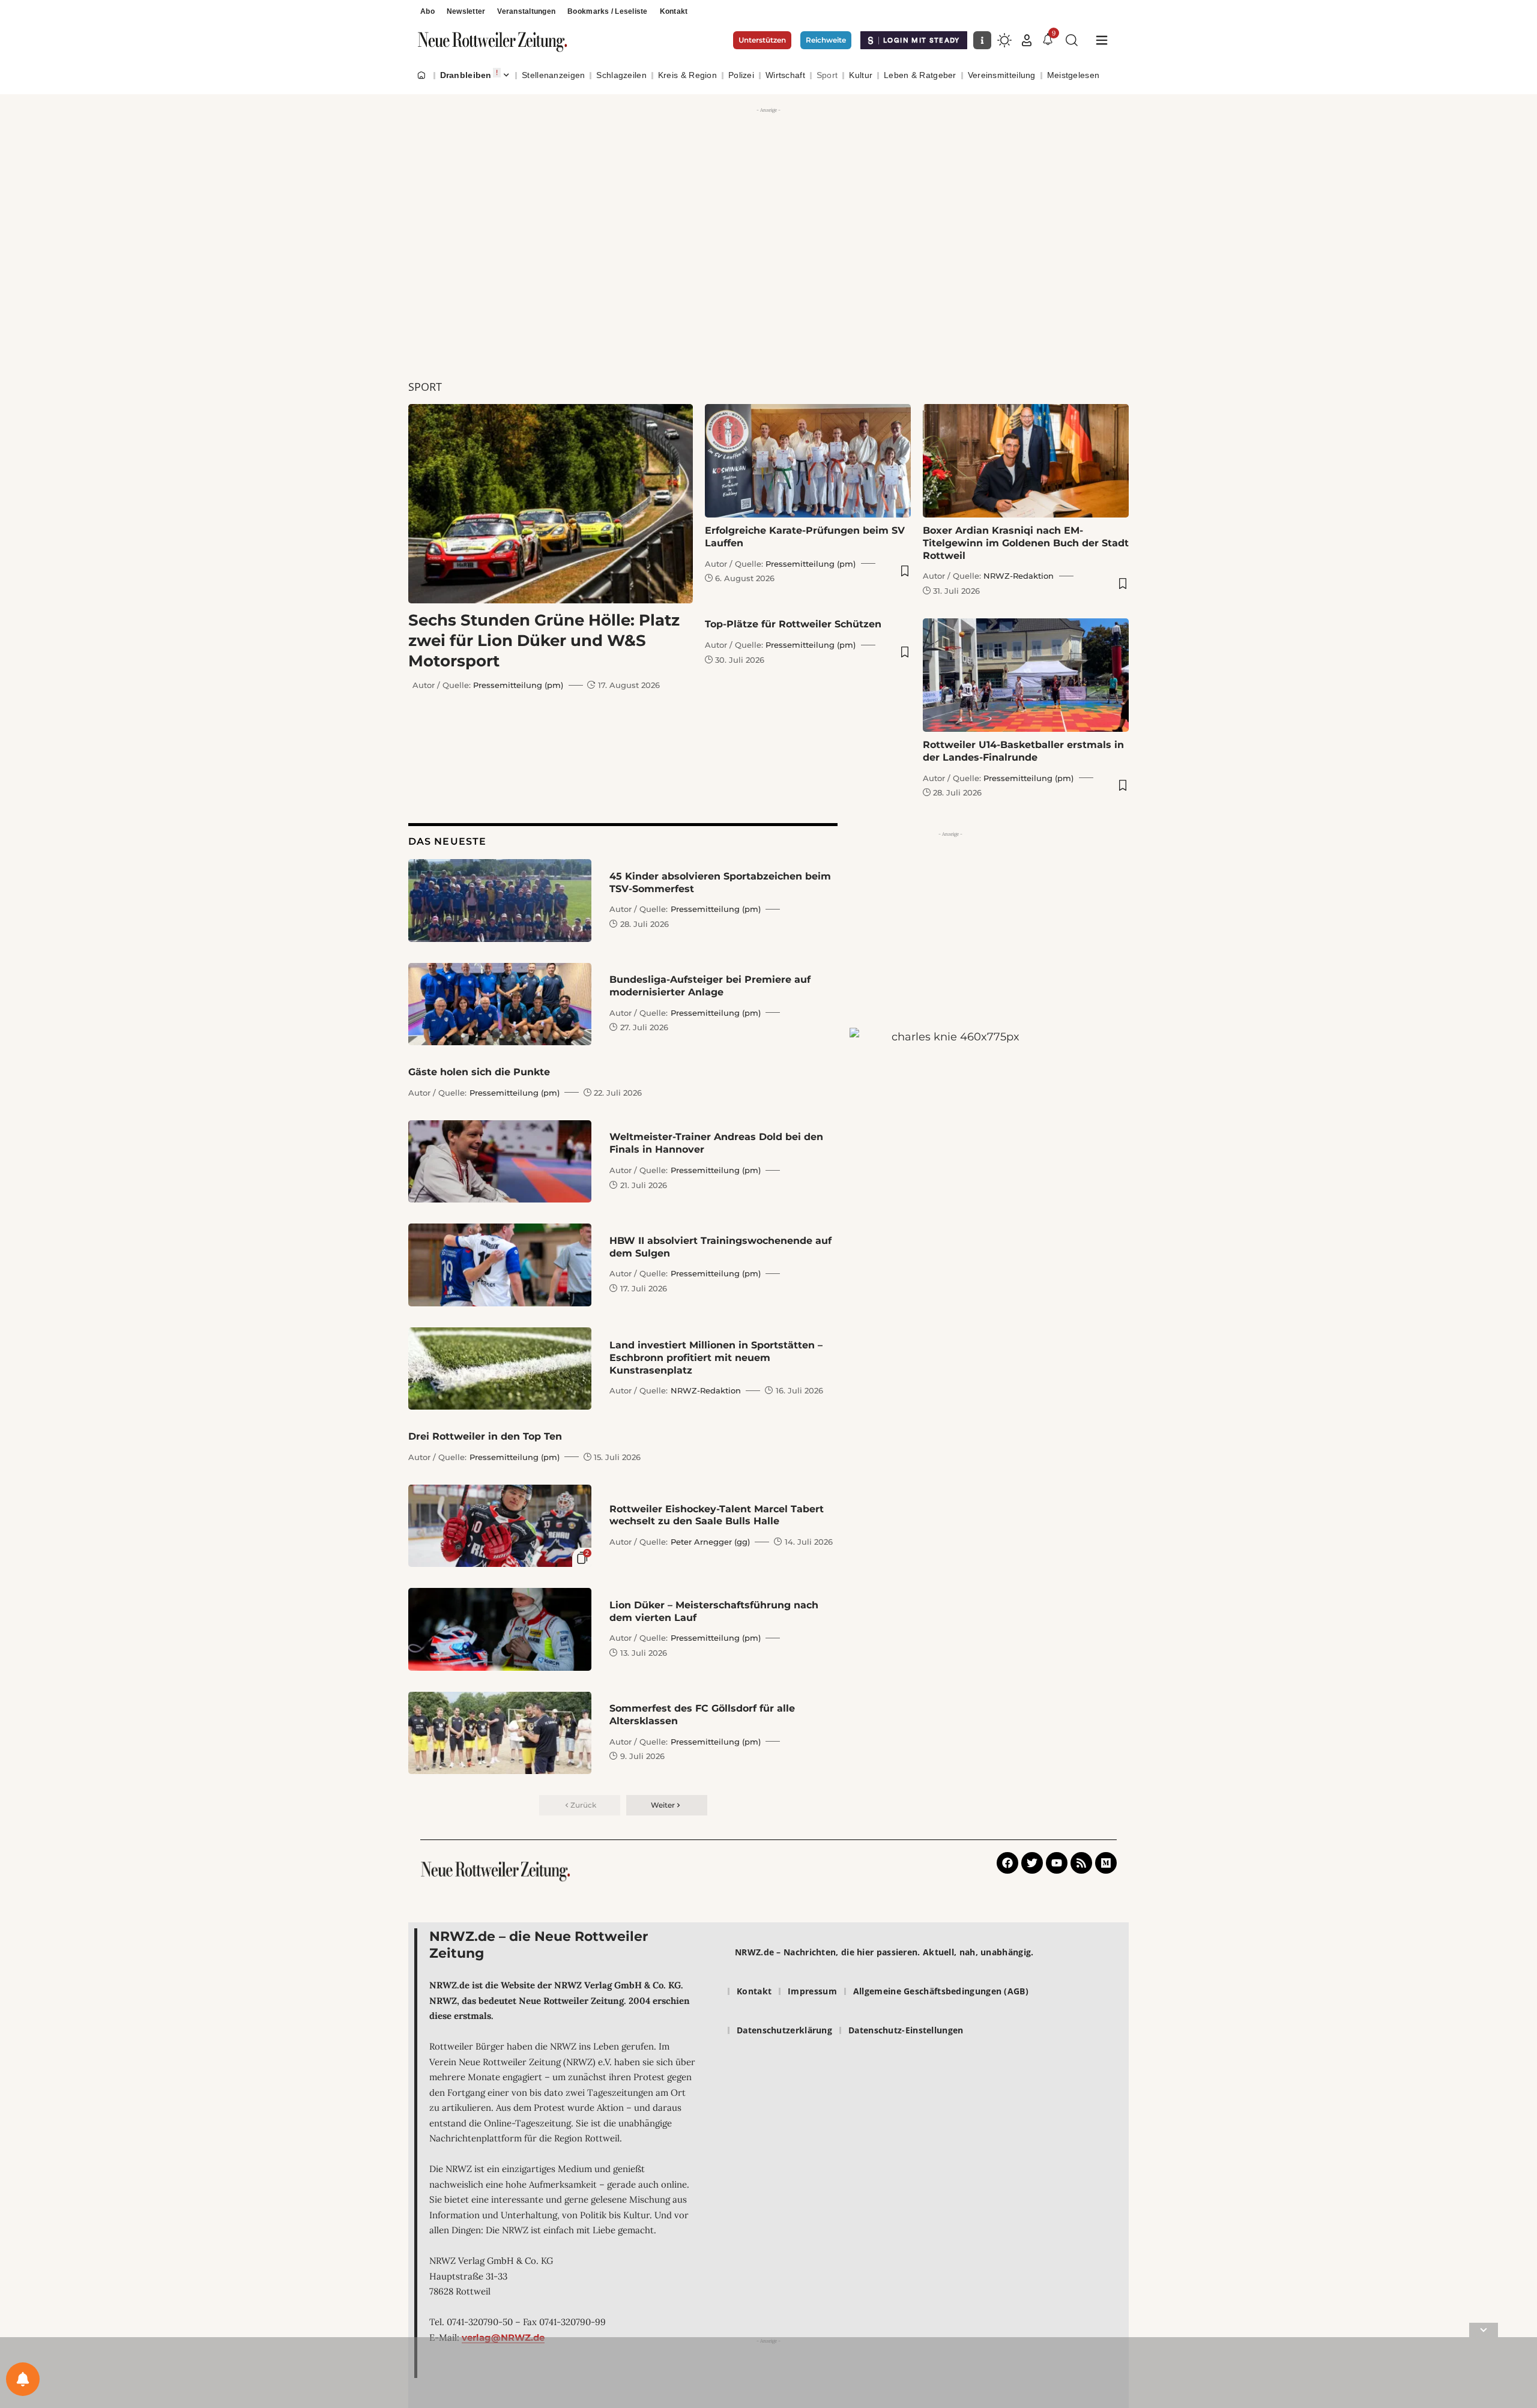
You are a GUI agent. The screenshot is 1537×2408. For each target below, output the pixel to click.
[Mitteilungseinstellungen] (23, 2379)
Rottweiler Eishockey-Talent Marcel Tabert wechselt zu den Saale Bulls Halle (717, 1515)
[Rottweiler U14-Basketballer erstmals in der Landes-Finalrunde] (1026, 675)
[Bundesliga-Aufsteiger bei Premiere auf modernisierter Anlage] (500, 1004)
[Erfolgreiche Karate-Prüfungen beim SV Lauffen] (808, 461)
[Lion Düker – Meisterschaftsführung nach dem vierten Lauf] (500, 1629)
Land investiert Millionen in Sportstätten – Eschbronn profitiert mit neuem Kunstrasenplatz (716, 1358)
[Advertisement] (768, 201)
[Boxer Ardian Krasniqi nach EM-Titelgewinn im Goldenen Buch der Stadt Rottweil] (1026, 461)
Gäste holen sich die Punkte (479, 1072)
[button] (1027, 40)
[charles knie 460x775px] (950, 1196)
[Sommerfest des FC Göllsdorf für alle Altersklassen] (500, 1733)
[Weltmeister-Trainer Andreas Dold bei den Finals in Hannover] (500, 1161)
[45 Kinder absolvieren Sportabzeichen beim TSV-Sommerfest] (500, 900)
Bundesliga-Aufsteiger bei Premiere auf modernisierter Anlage (710, 986)
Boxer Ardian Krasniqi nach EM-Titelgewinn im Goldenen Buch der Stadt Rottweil (1026, 543)
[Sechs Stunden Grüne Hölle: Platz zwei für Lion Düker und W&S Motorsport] (551, 504)
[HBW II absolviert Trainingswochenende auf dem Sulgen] (500, 1265)
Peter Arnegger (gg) (710, 1542)
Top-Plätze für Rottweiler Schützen (793, 624)
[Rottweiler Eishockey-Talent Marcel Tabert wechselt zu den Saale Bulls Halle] (500, 1526)
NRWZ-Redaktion (1019, 576)
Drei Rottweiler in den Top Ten (485, 1436)
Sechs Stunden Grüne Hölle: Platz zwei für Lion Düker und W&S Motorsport (544, 641)
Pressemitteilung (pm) (518, 685)
